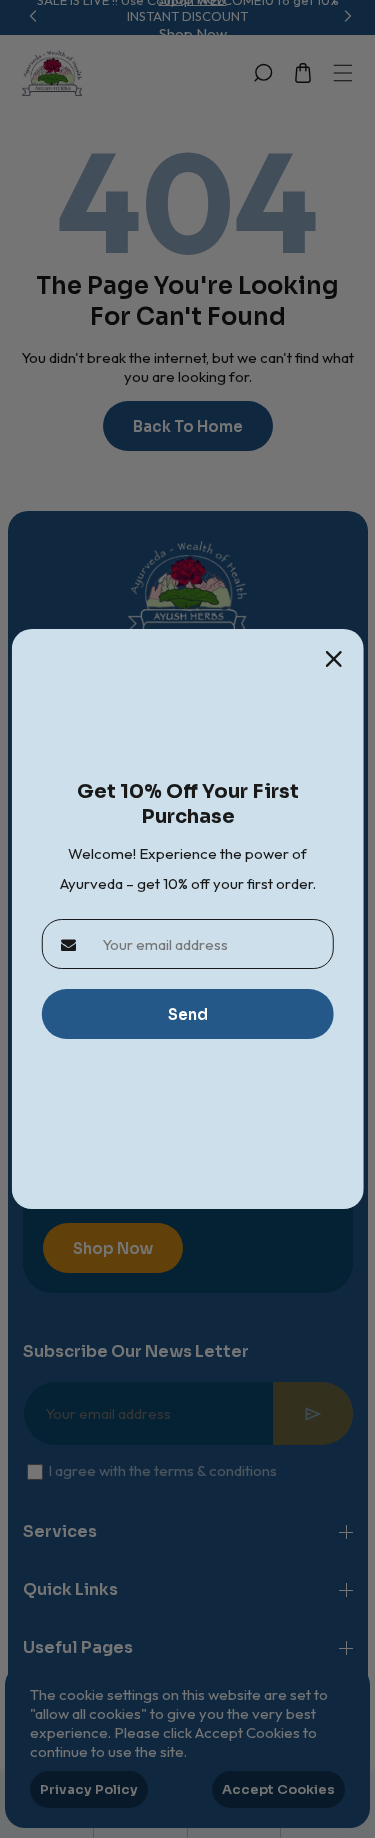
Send (188, 1014)
